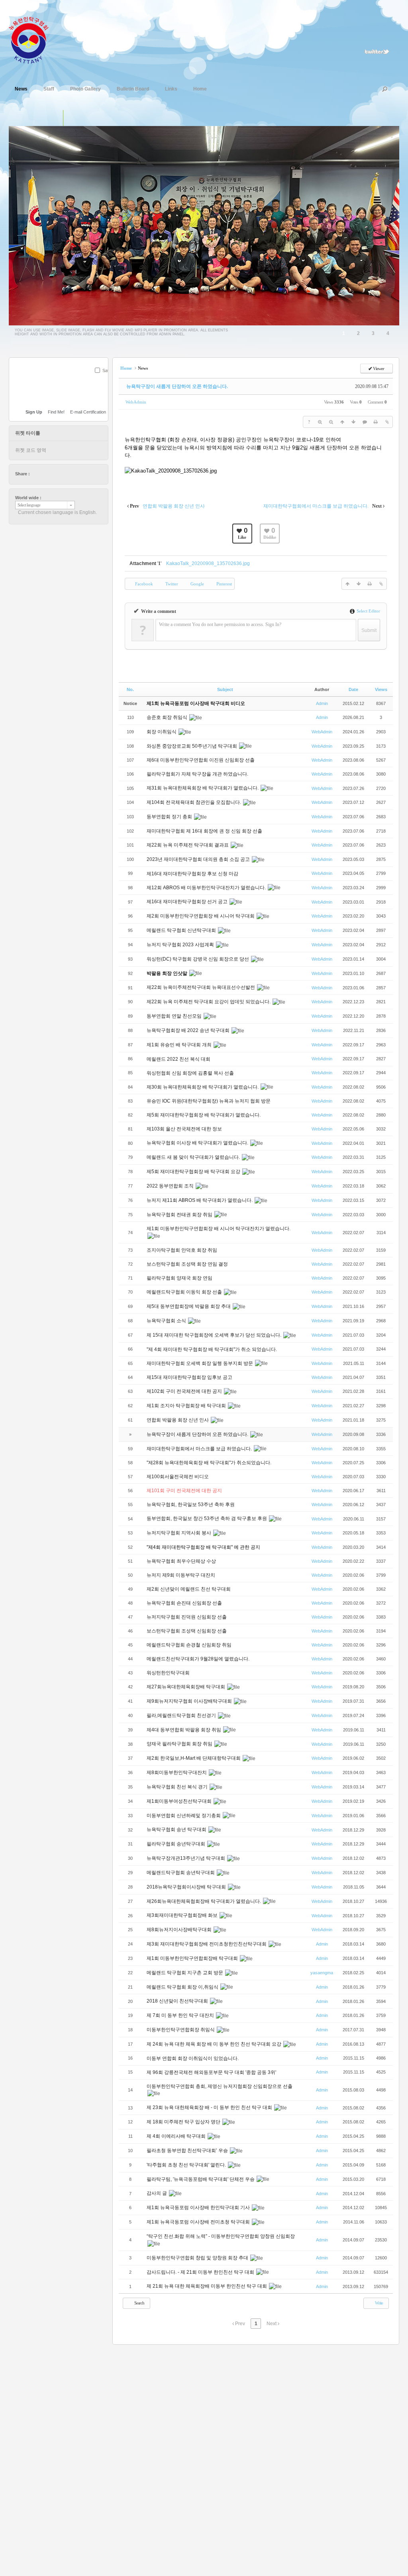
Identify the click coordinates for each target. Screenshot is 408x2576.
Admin (322, 703)
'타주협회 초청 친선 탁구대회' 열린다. (187, 2165)
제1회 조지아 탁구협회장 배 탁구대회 (187, 1406)
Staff (49, 89)
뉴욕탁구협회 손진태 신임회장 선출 (185, 1603)
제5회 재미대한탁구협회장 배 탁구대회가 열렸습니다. (204, 1115)
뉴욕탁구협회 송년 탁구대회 (177, 1830)
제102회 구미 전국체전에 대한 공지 (185, 1391)
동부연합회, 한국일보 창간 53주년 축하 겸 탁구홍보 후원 (207, 1518)
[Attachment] (387, 422)
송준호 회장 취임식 (168, 717)
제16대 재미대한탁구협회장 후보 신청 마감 (192, 874)
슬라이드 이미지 (71, 118)
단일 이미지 (55, 118)
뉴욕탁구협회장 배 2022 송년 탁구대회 (189, 1030)
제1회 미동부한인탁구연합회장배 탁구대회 (193, 1958)
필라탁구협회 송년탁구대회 (177, 1844)
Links (171, 89)
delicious (51, 474)
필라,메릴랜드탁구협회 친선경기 (182, 1715)
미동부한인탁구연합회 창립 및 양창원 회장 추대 (198, 2258)
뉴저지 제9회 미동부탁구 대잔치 (181, 1575)
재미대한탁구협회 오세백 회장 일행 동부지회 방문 (200, 1363)
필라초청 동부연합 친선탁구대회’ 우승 (188, 2151)
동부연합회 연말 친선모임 (175, 1016)
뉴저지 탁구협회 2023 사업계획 (181, 945)
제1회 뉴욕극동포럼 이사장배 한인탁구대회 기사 (199, 2208)
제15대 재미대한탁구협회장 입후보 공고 (189, 1377)
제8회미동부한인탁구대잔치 (177, 1772)
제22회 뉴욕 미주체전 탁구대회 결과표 (188, 845)
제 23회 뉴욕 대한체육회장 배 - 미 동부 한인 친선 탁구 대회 (210, 2107)
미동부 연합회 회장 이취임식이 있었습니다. (193, 2058)
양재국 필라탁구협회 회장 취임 (180, 1744)
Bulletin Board (133, 89)
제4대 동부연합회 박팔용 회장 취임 (184, 1730)
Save (107, 370)
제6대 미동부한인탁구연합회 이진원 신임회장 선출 (201, 760)
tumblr (82, 474)
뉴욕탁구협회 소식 (167, 1321)
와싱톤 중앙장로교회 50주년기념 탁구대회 (192, 746)
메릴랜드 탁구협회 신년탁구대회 (182, 930)
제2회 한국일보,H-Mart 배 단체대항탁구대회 (194, 1758)
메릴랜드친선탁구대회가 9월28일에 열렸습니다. (199, 1659)
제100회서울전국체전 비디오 (178, 1477)
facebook (44, 474)
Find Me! (56, 412)
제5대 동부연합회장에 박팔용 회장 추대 (189, 1306)
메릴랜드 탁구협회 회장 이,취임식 (183, 1987)
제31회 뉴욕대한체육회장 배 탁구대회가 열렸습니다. (203, 788)
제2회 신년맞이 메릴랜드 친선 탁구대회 (189, 1589)
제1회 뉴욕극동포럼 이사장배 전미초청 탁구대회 (199, 2222)
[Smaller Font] (331, 422)
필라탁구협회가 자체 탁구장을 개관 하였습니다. (197, 774)
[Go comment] (365, 422)
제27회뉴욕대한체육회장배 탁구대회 (186, 1687)
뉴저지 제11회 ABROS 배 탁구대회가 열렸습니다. (200, 1200)
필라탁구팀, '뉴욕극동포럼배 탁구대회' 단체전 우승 (201, 2179)
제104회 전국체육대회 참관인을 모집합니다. (194, 802)
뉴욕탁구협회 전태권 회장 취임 (180, 1215)
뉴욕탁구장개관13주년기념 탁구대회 (186, 1858)
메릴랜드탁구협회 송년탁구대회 (181, 1873)
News (21, 89)
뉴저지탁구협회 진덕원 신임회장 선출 (187, 1617)
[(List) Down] (353, 422)
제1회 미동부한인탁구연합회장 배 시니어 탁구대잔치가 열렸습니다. (219, 1229)
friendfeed (74, 474)
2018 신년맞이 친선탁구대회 (178, 2001)
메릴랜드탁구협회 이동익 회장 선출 (185, 1292)
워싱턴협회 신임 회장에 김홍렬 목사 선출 (191, 1073)
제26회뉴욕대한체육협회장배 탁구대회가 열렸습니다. (204, 1901)
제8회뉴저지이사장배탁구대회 (180, 1930)
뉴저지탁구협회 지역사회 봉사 (179, 1533)
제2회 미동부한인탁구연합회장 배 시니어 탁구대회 (201, 916)
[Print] (376, 422)
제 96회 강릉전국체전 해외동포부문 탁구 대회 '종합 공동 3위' (212, 2072)
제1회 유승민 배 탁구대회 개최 (180, 1045)
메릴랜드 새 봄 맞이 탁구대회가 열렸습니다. (194, 1157)
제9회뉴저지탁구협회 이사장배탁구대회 (190, 1701)
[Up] (342, 422)
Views (381, 689)
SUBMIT (104, 381)
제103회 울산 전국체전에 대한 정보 (185, 1129)
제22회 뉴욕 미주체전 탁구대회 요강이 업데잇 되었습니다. (209, 1002)
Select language (29, 505)
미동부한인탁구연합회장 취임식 (181, 2030)
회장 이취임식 (162, 732)
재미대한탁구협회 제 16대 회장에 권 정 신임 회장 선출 (204, 831)
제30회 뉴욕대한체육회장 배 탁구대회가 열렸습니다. (203, 1087)
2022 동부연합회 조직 (171, 1186)
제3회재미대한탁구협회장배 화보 (183, 1915)
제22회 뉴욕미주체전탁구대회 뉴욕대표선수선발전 (201, 987)
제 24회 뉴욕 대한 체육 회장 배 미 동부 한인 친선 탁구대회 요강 (215, 2044)
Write (379, 2303)
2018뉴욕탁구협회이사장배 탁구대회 (187, 1887)
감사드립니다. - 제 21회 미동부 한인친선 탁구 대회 (201, 2272)
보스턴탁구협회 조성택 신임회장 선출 (187, 1631)
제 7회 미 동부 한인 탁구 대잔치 (181, 2015)
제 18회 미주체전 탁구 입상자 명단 (184, 2122)
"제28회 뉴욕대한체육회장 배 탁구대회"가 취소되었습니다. (209, 1463)
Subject (225, 689)
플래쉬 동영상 (88, 118)
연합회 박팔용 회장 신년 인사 (178, 1420)
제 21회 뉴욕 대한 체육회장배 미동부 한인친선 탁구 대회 (207, 2286)
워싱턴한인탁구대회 (169, 1673)
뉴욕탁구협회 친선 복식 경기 (178, 1787)
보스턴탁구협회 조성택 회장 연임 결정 (188, 1264)
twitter (36, 474)
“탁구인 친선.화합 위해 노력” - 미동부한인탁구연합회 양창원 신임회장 (221, 2236)
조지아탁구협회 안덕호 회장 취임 (182, 1250)
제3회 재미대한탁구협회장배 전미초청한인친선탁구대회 (207, 1944)
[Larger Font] (320, 422)
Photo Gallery (85, 89)
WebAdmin (136, 402)
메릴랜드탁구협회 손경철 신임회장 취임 (190, 1645)
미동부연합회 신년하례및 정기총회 (184, 1816)
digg (59, 474)
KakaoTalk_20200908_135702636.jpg (208, 563)
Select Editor (368, 611)
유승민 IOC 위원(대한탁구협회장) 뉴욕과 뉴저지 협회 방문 (209, 1101)
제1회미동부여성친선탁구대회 (180, 1801)
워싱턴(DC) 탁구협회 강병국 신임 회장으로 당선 (198, 959)
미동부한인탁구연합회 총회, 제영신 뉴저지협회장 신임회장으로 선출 (220, 2086)
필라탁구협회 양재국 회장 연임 (180, 1278)
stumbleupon (67, 474)
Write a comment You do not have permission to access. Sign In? (220, 624)
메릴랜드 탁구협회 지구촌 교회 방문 (185, 1973)
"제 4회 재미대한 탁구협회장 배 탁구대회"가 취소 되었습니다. (212, 1349)
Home (200, 89)
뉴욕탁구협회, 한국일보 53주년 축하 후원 (191, 1505)
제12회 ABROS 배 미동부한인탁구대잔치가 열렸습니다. (207, 888)
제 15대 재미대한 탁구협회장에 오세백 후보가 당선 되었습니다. (215, 1335)
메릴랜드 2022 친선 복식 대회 (179, 1059)
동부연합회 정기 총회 (170, 817)
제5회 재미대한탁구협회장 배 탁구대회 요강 (194, 1172)
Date (353, 689)
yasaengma (322, 1973)
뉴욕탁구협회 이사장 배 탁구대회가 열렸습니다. (198, 1143)
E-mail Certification (88, 412)
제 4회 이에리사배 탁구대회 (177, 2136)
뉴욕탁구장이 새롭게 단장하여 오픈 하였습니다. (177, 386)
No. (130, 689)
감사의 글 (157, 2193)
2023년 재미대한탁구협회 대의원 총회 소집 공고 (199, 859)
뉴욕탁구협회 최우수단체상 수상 (182, 1561)
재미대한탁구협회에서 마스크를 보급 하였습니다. (200, 1449)
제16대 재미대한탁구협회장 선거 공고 (188, 902)
